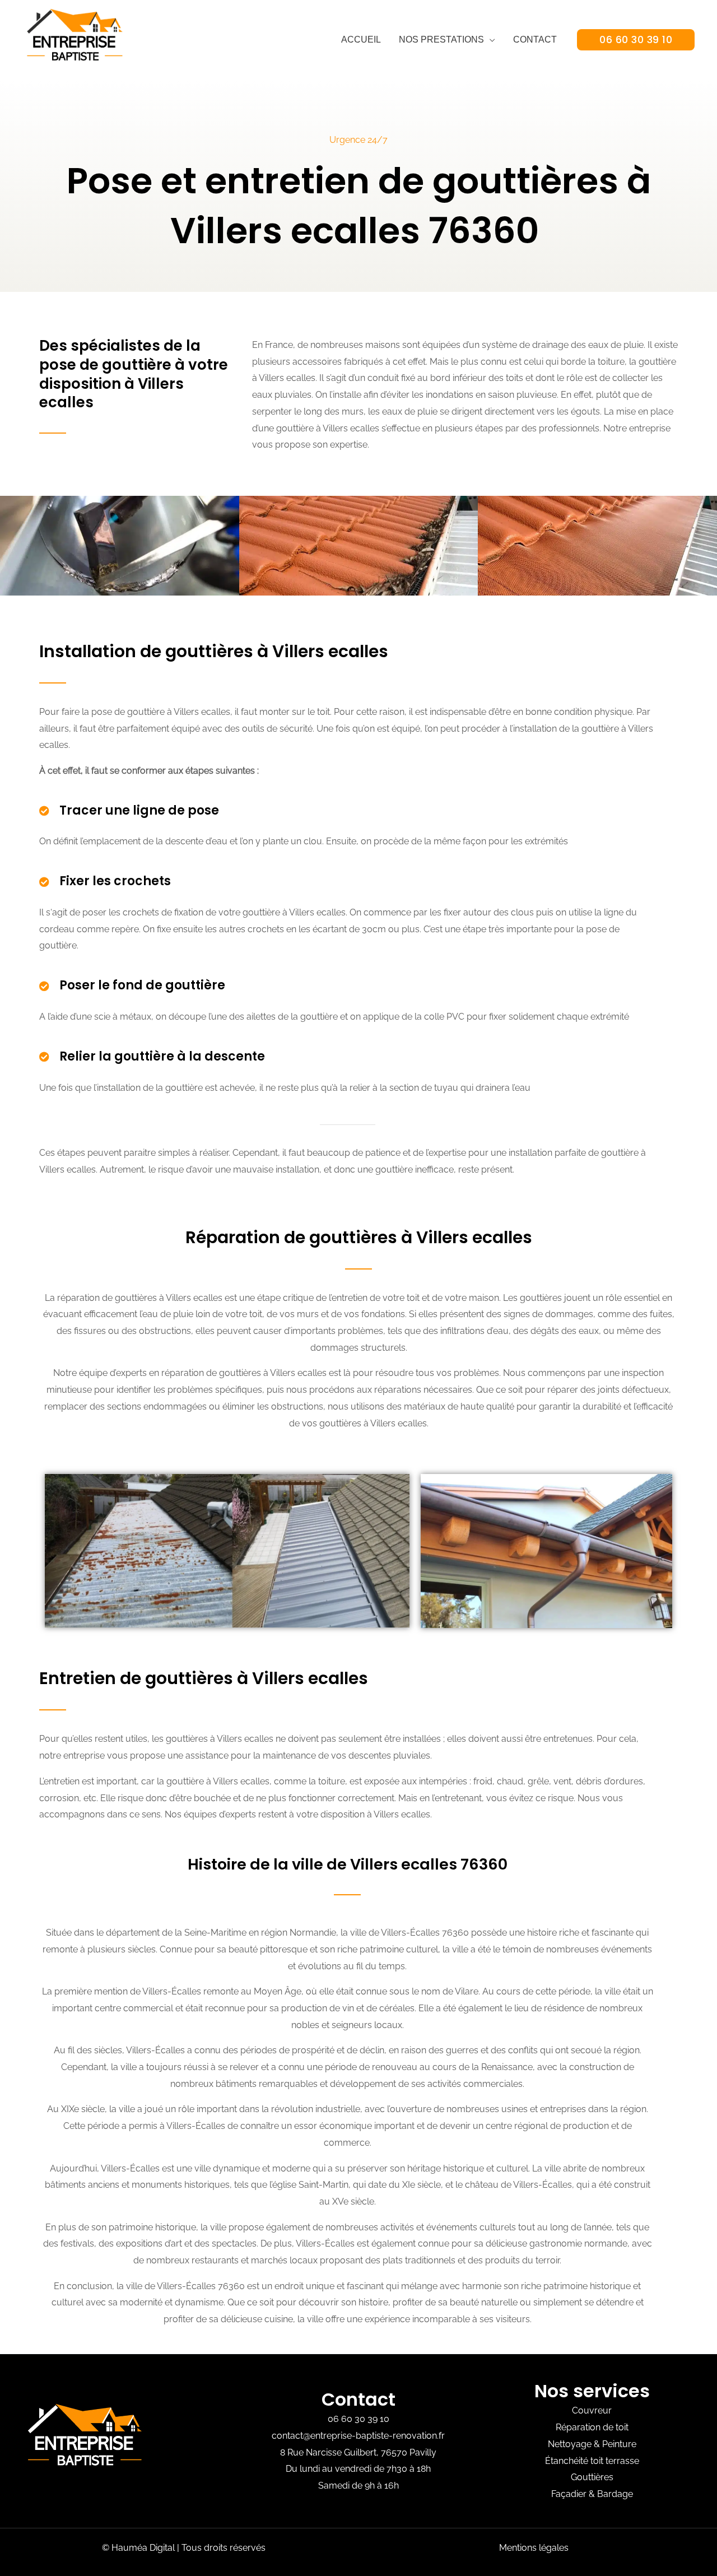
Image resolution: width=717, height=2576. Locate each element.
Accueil (361, 39)
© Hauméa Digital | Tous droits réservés (184, 2548)
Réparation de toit (592, 2427)
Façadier (569, 2494)
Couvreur (592, 2410)
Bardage (615, 2494)
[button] (636, 40)
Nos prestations (441, 39)
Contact (535, 39)
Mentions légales (534, 2548)
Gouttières (592, 2477)
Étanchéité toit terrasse (592, 2461)
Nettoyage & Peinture (592, 2444)
